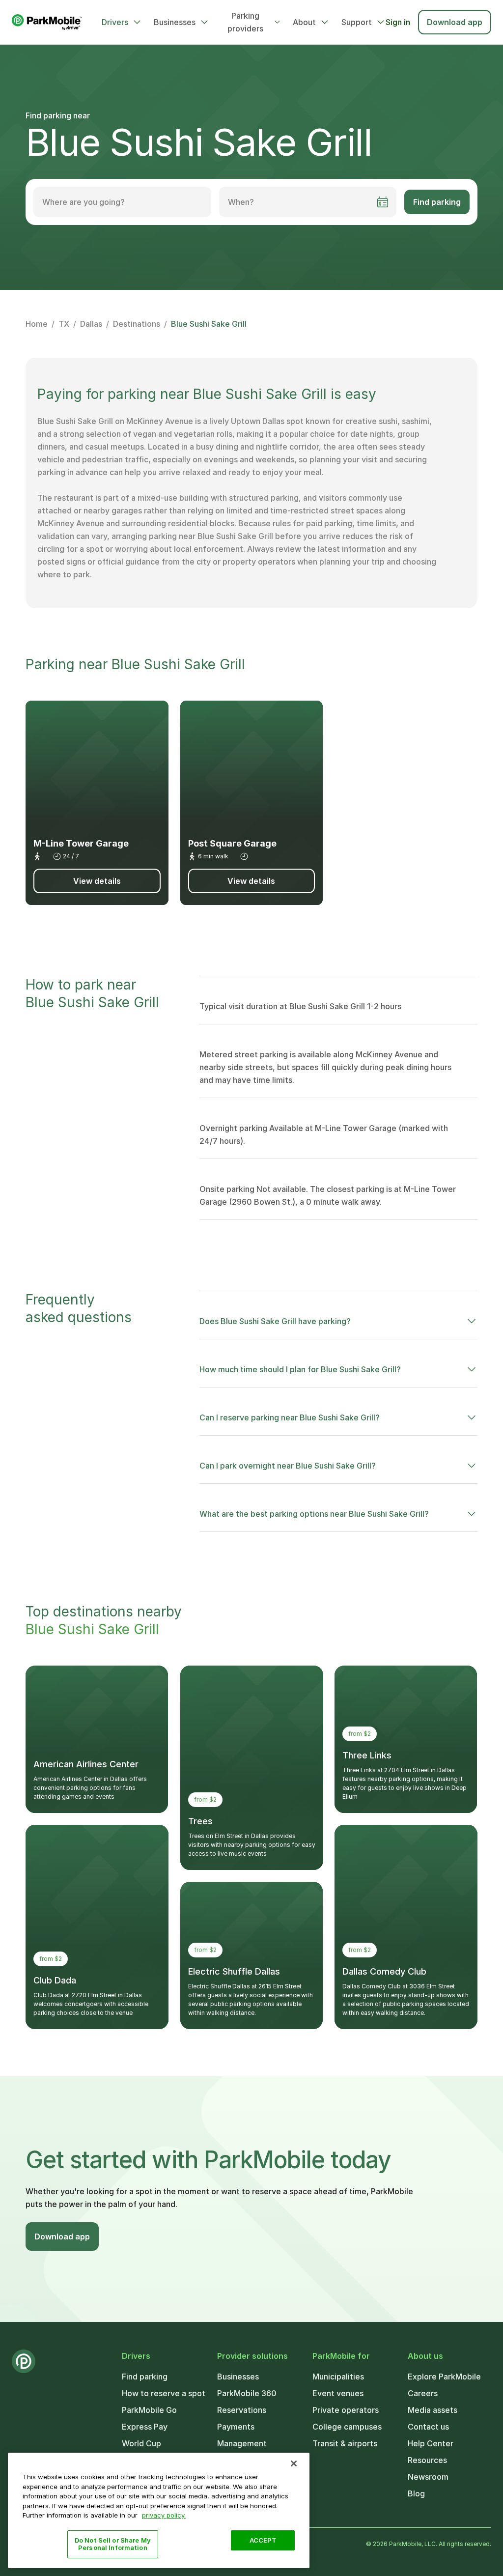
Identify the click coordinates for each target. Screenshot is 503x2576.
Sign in (398, 22)
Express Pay (145, 2427)
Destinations (137, 324)
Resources (427, 2460)
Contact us (428, 2427)
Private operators (346, 2410)
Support (357, 22)
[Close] (294, 2463)
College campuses (347, 2427)
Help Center (431, 2443)
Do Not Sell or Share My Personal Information (113, 2544)
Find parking (437, 202)
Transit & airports (345, 2443)
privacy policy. (164, 2515)
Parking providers (245, 22)
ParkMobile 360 (247, 2393)
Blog (416, 2493)
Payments (236, 2427)
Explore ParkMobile (444, 2377)
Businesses (175, 22)
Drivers (115, 22)
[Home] (47, 22)
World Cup (141, 2443)
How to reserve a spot (164, 2393)
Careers (423, 2393)
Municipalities (338, 2377)
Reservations (242, 2410)
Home (37, 324)
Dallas (91, 324)
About (304, 22)
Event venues (338, 2393)
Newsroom (428, 2477)
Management (242, 2443)
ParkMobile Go (149, 2410)
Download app (455, 22)
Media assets (433, 2410)
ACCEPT (263, 2540)
